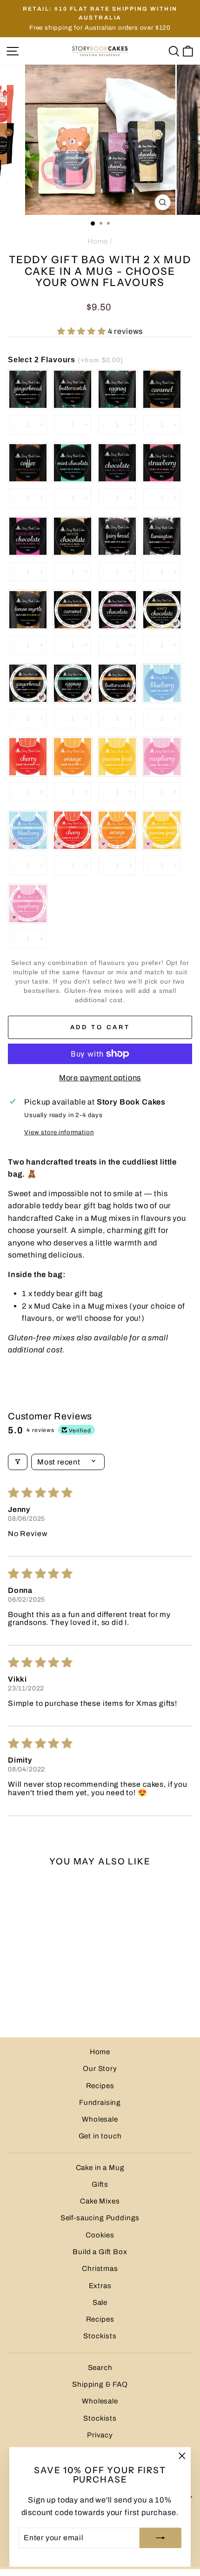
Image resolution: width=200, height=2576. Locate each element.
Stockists (100, 2336)
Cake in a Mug (100, 2168)
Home (98, 241)
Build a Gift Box (100, 2252)
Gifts (100, 2184)
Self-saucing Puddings (100, 2218)
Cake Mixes (100, 2201)
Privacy (100, 2435)
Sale (100, 2303)
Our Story (100, 2069)
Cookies (100, 2235)
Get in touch (100, 2136)
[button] (83, 331)
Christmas (100, 2269)
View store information (59, 1132)
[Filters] (18, 1462)
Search (100, 2368)
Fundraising (100, 2103)
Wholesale (100, 2119)
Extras (100, 2286)
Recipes (100, 2086)
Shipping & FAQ (100, 2384)
